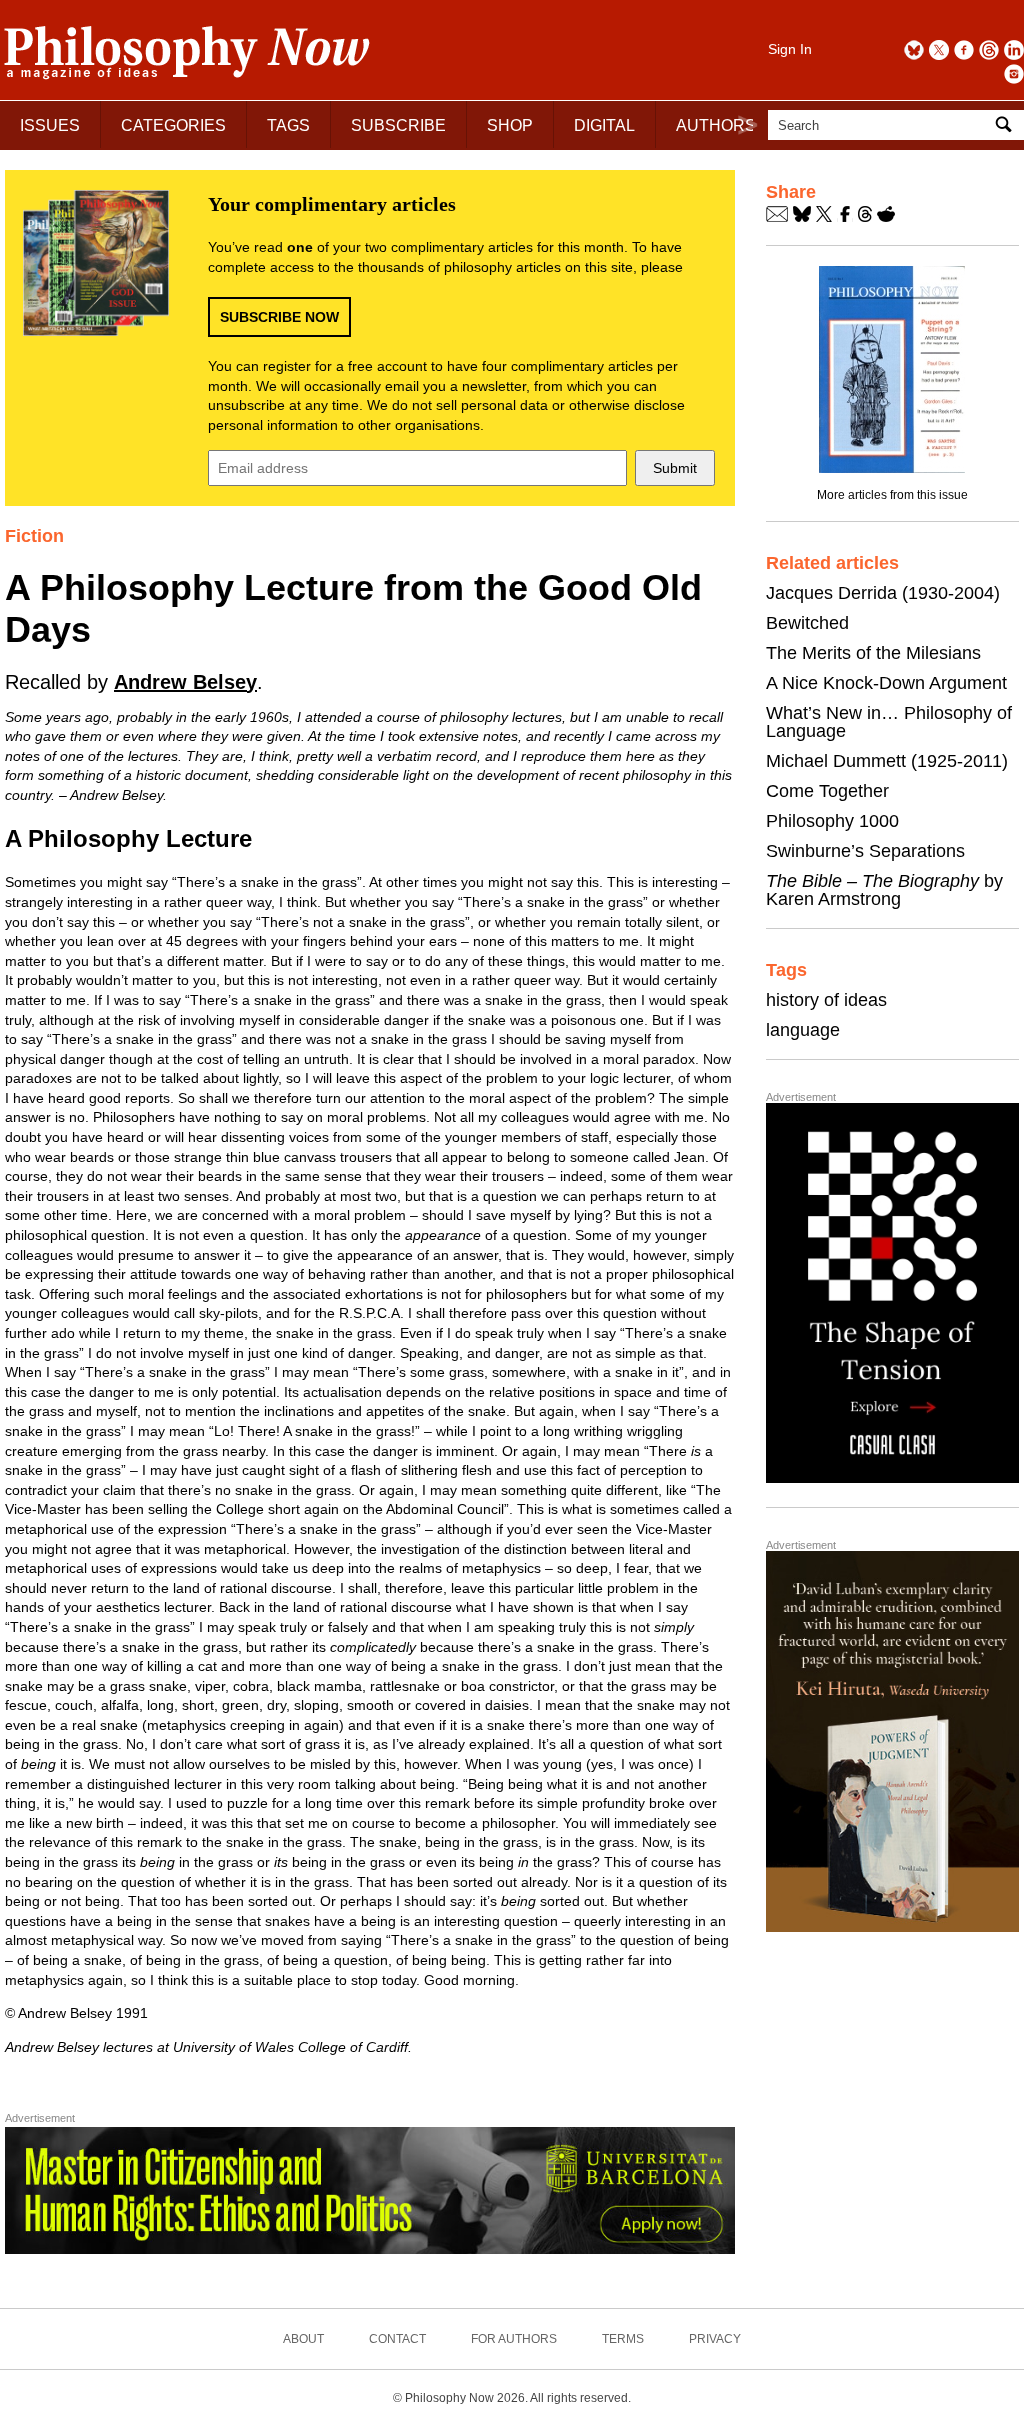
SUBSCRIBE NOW (279, 317)
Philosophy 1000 (832, 821)
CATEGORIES (173, 125)
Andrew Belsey (185, 682)
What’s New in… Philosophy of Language (889, 722)
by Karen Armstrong (884, 890)
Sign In (790, 49)
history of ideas (826, 1000)
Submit (675, 468)
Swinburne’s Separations (865, 851)
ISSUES (50, 125)
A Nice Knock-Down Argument (886, 683)
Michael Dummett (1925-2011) (887, 761)
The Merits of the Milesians (873, 653)
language (803, 1030)
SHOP (510, 125)
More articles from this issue (892, 495)
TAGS (288, 125)
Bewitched (807, 623)
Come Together (827, 791)
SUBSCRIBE (398, 125)
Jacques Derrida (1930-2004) (883, 593)
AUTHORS (716, 125)
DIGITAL (604, 125)
